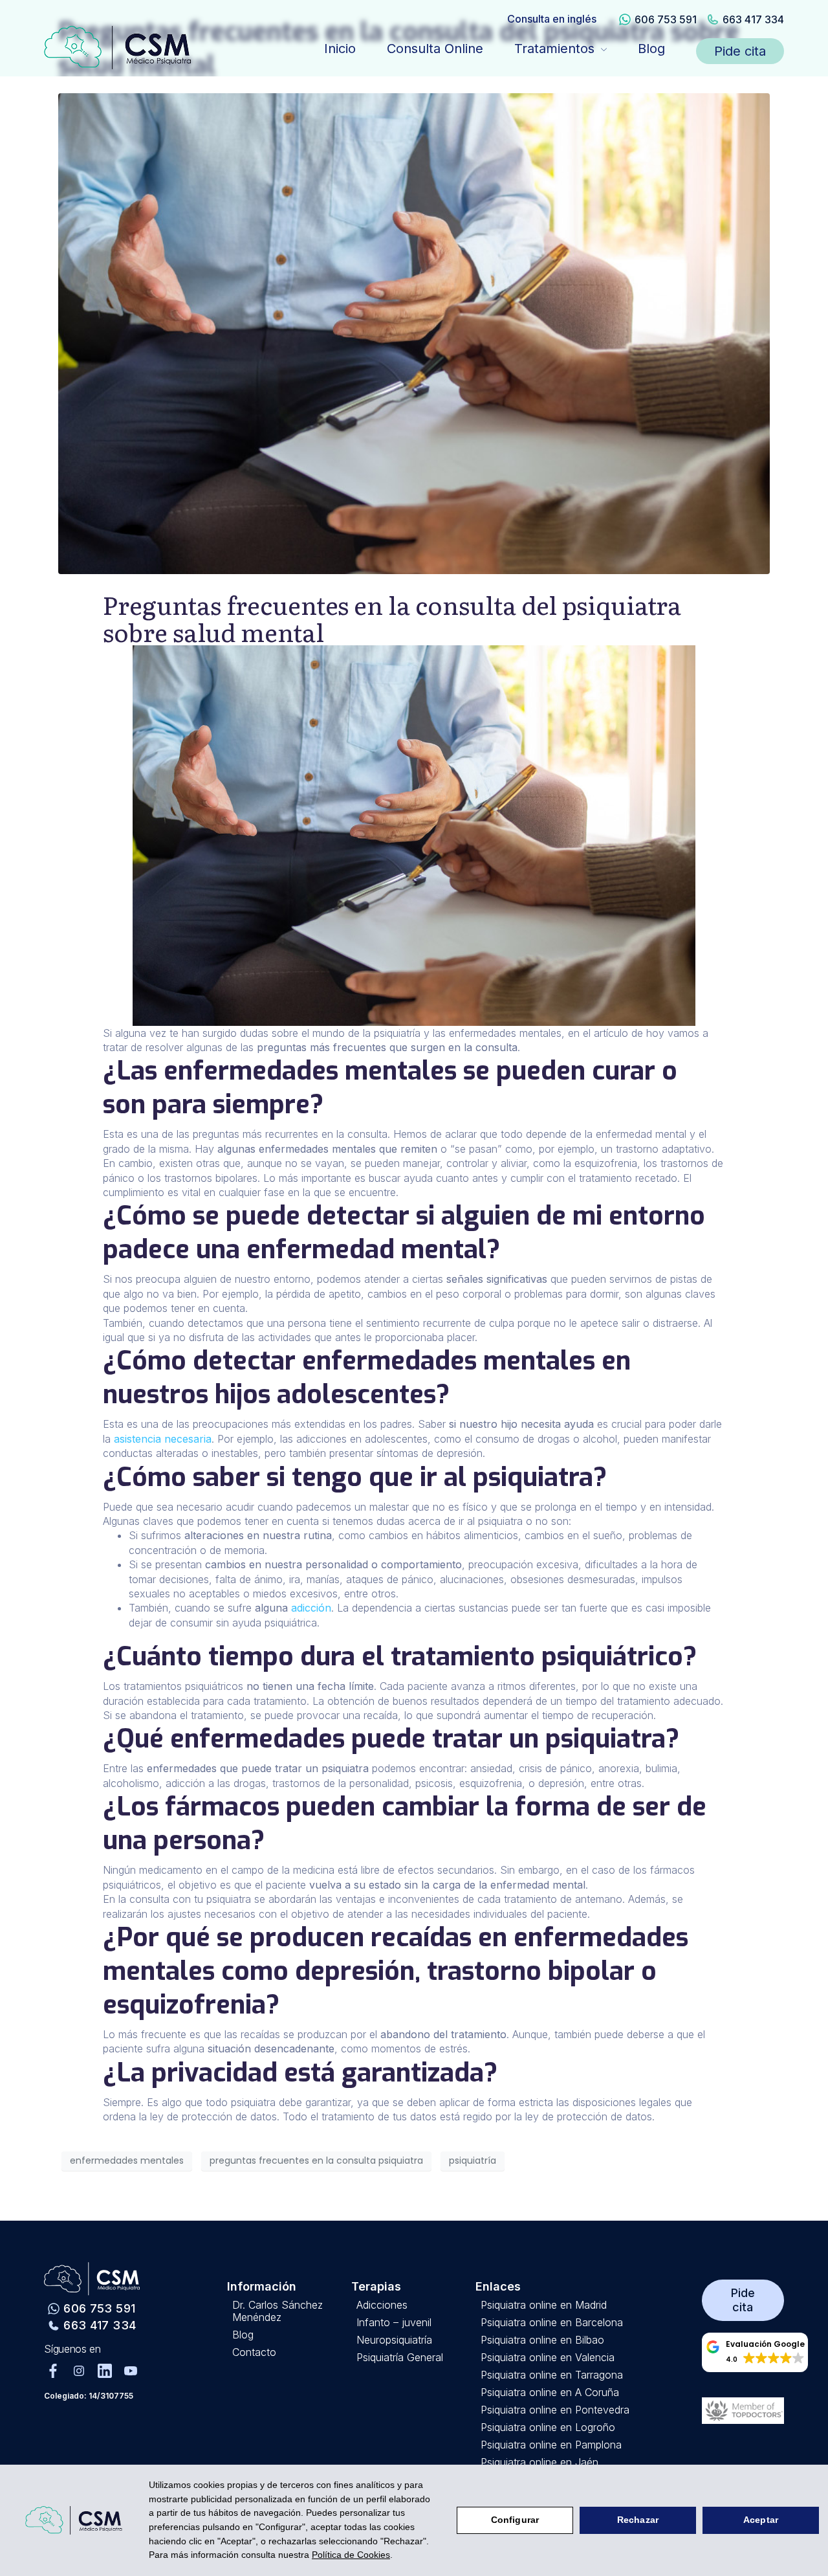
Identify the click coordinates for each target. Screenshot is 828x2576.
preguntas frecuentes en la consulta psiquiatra (316, 2160)
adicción (311, 1608)
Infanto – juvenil (394, 2323)
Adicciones (382, 2305)
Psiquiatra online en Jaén (539, 2462)
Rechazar (638, 2520)
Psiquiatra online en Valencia (548, 2358)
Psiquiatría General (400, 2358)
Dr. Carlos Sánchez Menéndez (278, 2311)
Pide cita (740, 51)
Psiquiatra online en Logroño (548, 2427)
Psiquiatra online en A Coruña (550, 2393)
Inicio (340, 49)
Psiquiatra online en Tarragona (552, 2375)
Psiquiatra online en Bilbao (542, 2340)
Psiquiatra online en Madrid (544, 2305)
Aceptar (761, 2520)
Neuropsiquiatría (394, 2340)
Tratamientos (554, 49)
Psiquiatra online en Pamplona (551, 2445)
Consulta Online (435, 49)
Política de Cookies (351, 2555)
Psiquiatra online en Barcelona (552, 2323)
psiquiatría (473, 2160)
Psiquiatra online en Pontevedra (555, 2410)
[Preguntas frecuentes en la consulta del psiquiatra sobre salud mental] (414, 333)
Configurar (515, 2520)
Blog (651, 49)
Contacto (254, 2352)
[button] (755, 2352)
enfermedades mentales (127, 2160)
